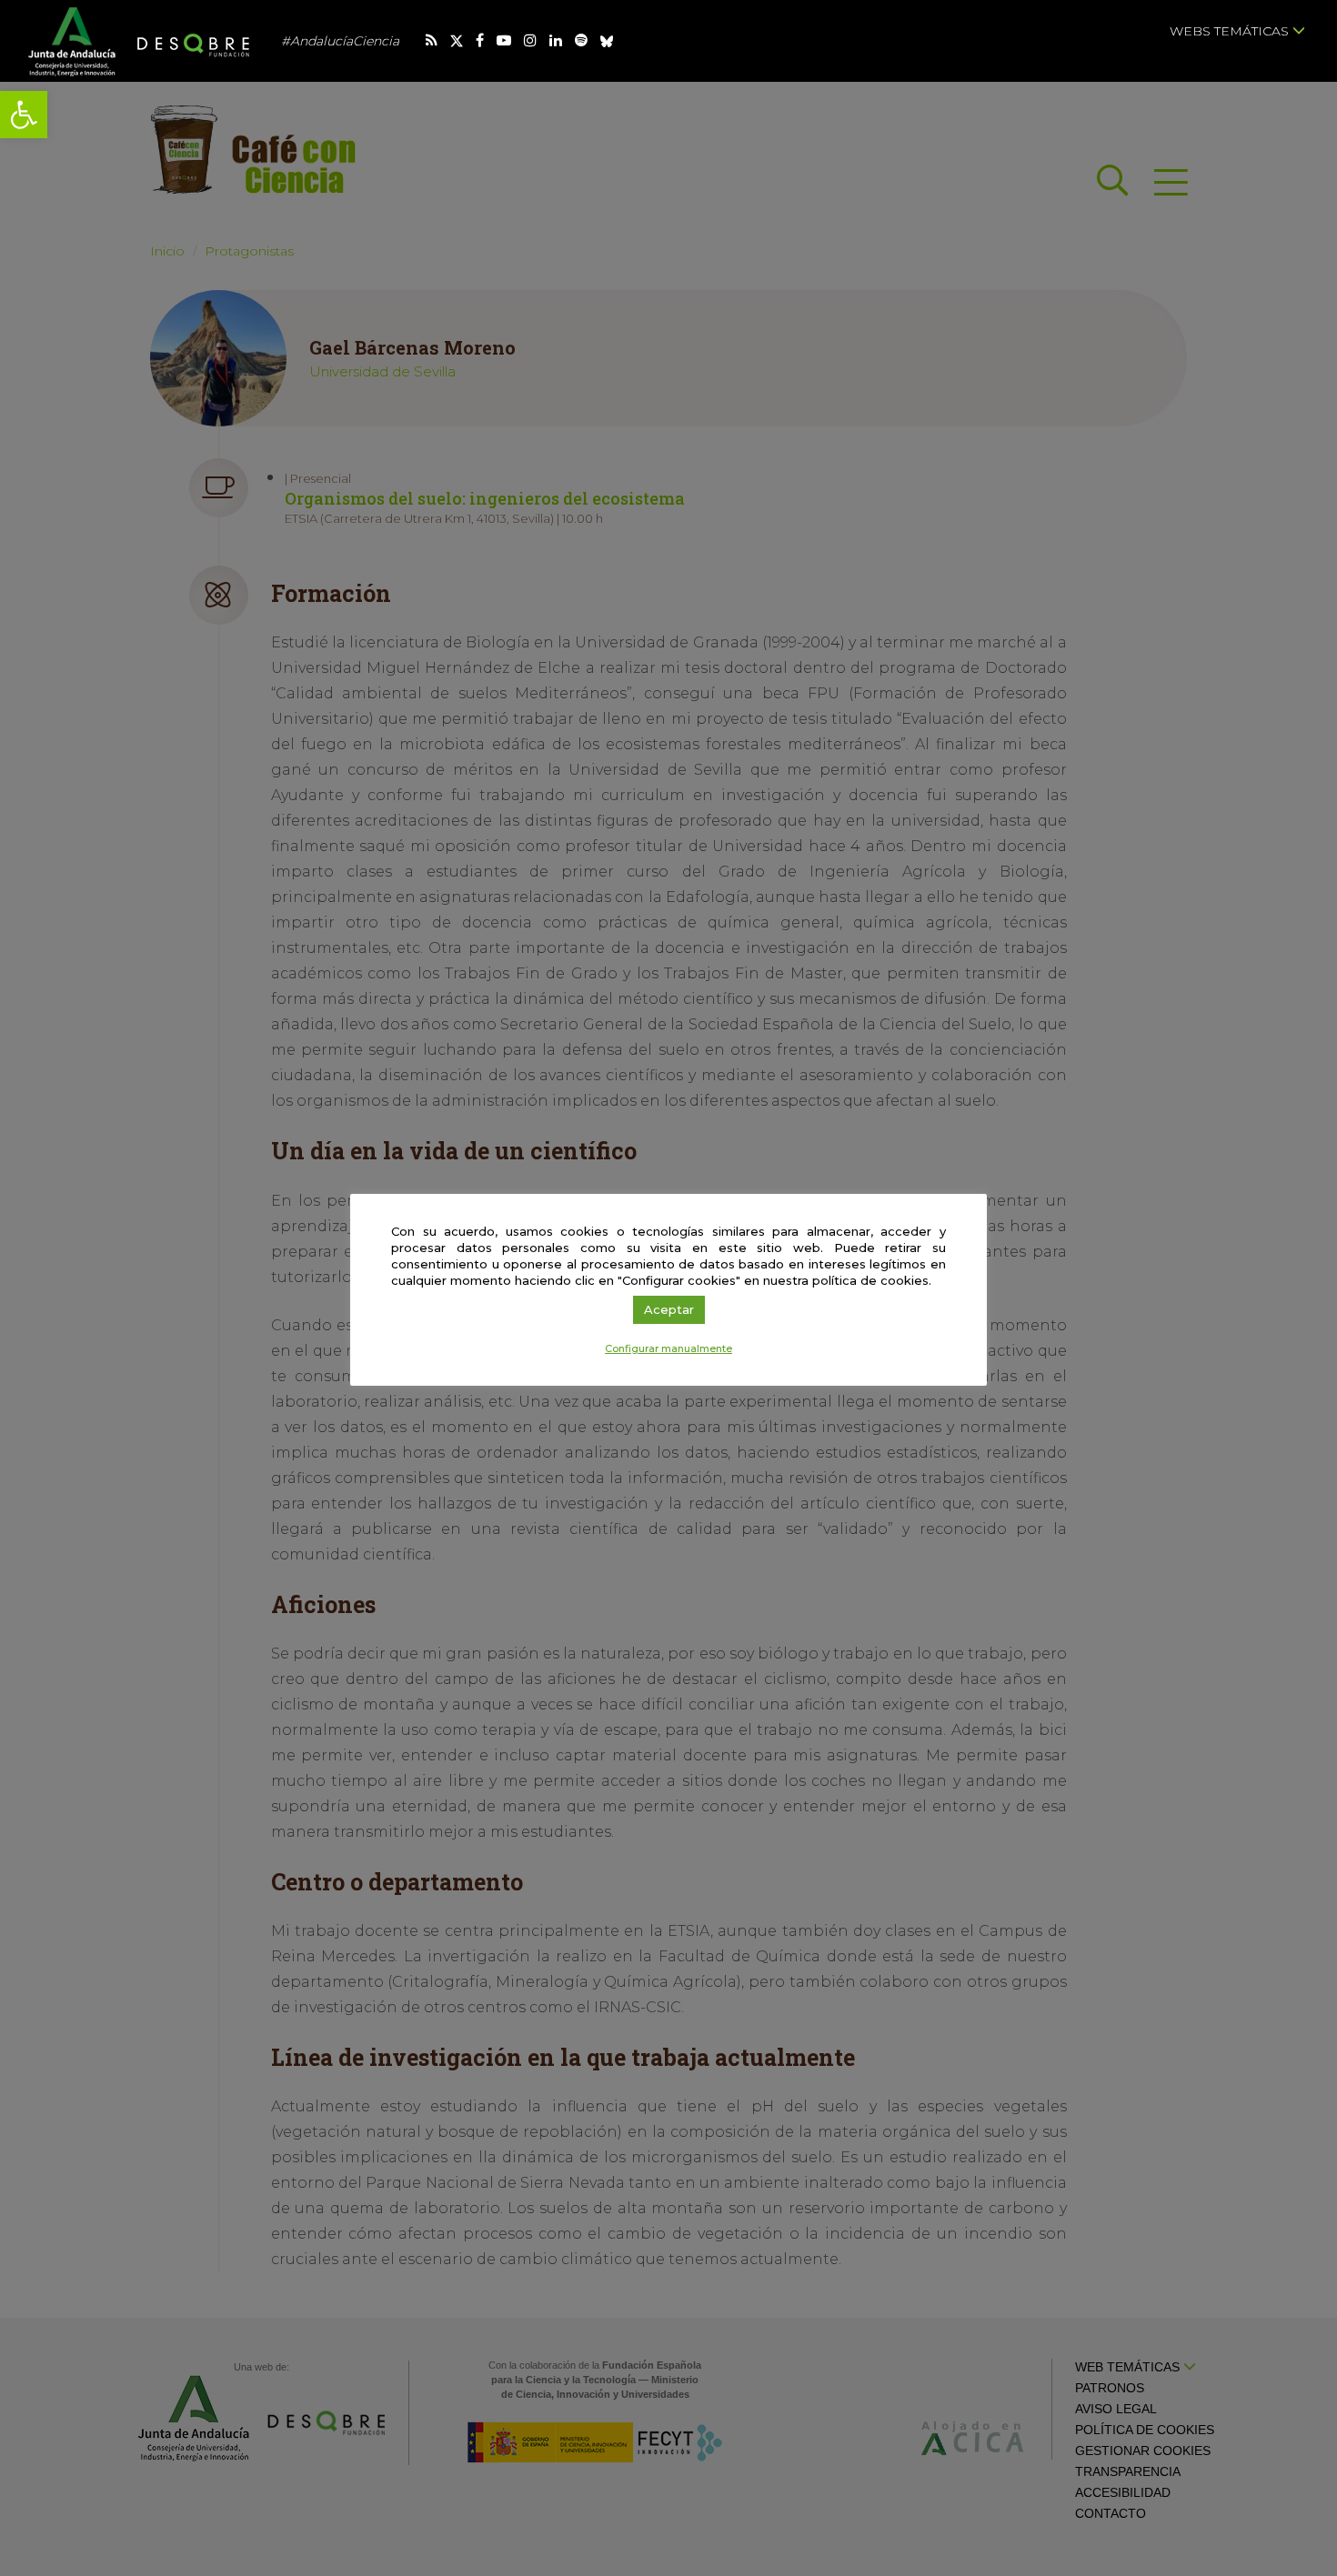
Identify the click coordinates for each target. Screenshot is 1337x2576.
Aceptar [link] (669, 1309)
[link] (24, 115)
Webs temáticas (1231, 31)
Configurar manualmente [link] (668, 1348)
